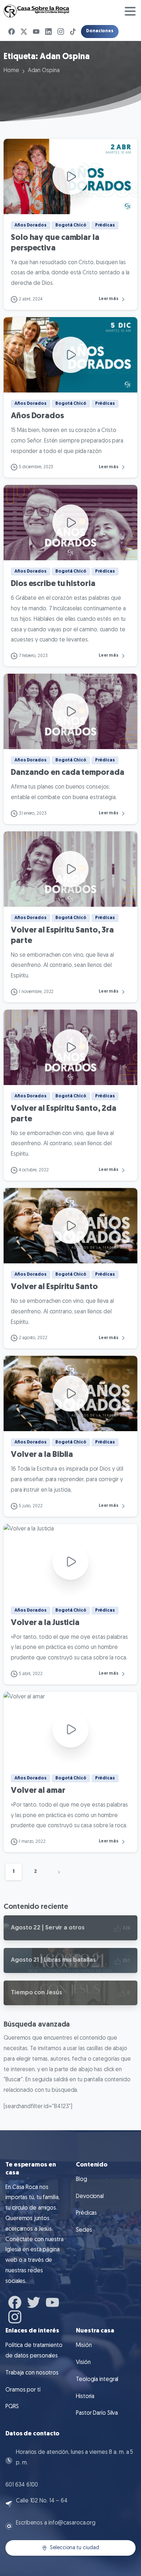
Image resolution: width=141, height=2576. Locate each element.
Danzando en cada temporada (67, 773)
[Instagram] (61, 32)
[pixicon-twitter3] (34, 2302)
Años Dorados (37, 416)
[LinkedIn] (48, 32)
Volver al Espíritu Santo (54, 1287)
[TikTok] (73, 32)
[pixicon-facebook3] (15, 2302)
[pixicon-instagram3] (15, 2316)
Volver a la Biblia (42, 1455)
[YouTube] (36, 32)
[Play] (70, 176)
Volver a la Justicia (45, 1623)
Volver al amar (38, 1791)
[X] (24, 32)
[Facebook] (12, 32)
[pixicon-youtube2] (52, 2302)
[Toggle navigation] (130, 11)
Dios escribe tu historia (53, 584)
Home (11, 71)
